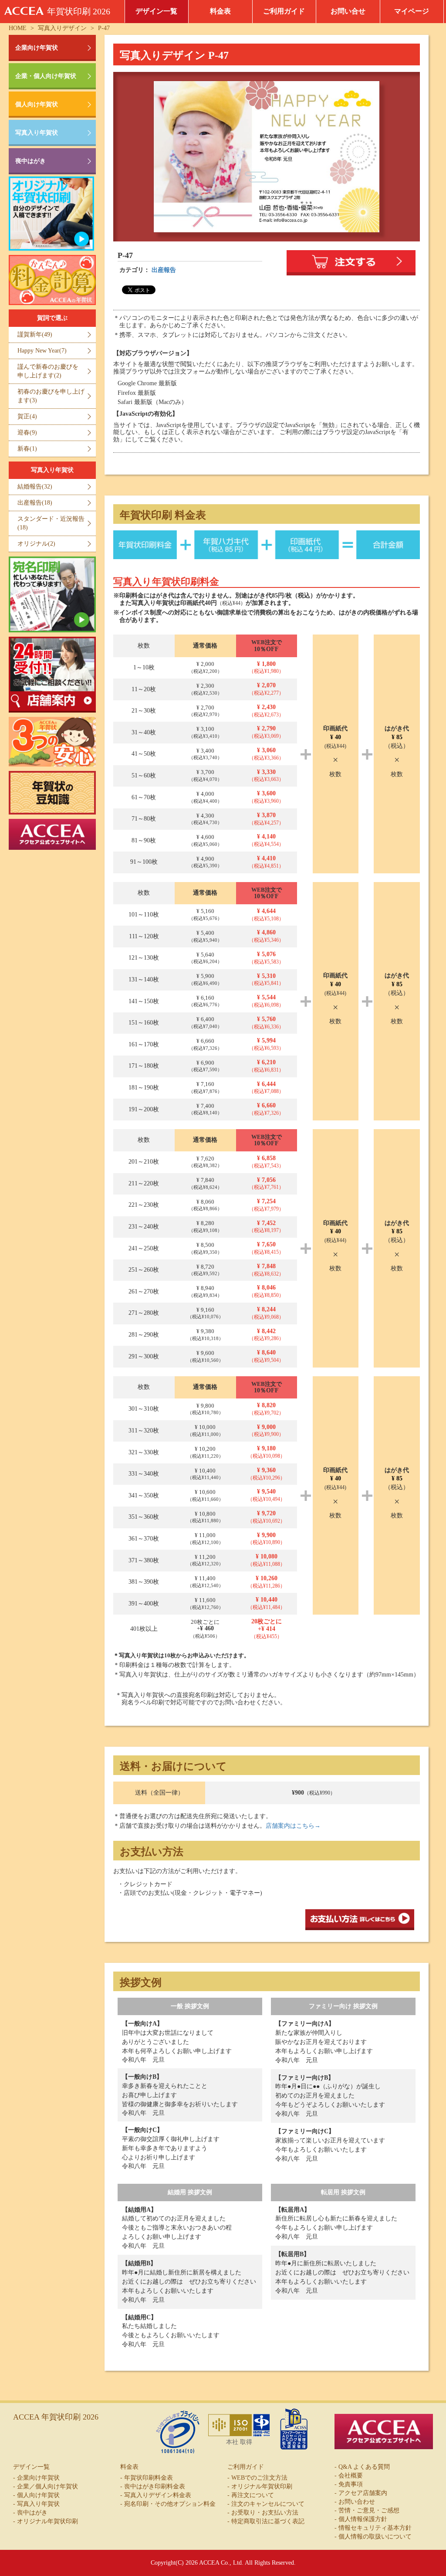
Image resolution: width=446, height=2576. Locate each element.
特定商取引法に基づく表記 (268, 2521)
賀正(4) (27, 416)
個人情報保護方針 (363, 2519)
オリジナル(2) (36, 544)
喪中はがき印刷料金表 (155, 2486)
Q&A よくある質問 (364, 2467)
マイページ (412, 11)
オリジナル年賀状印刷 (47, 2521)
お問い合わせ (357, 2502)
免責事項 (351, 2484)
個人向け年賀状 (37, 104)
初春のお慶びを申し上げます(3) (51, 396)
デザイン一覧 (156, 11)
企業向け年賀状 (37, 48)
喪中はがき (30, 161)
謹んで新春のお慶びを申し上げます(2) (48, 371)
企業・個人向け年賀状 (46, 76)
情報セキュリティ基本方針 (375, 2528)
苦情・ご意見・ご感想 (369, 2510)
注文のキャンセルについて (268, 2504)
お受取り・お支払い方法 (265, 2513)
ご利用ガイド (284, 11)
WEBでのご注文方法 (259, 2478)
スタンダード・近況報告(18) (51, 523)
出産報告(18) (35, 503)
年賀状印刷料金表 (149, 2478)
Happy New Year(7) (42, 351)
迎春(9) (27, 433)
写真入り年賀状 (37, 133)
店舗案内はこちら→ (293, 1826)
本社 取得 (239, 2442)
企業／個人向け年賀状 (47, 2486)
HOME (18, 28)
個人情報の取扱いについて (375, 2537)
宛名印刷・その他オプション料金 (170, 2504)
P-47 (104, 28)
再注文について (253, 2495)
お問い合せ (348, 11)
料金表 (220, 11)
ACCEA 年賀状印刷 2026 (56, 2417)
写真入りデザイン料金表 (158, 2495)
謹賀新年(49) (35, 334)
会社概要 (351, 2476)
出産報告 (164, 270)
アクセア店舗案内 (363, 2493)
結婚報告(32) (35, 487)
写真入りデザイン (62, 28)
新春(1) (27, 449)
